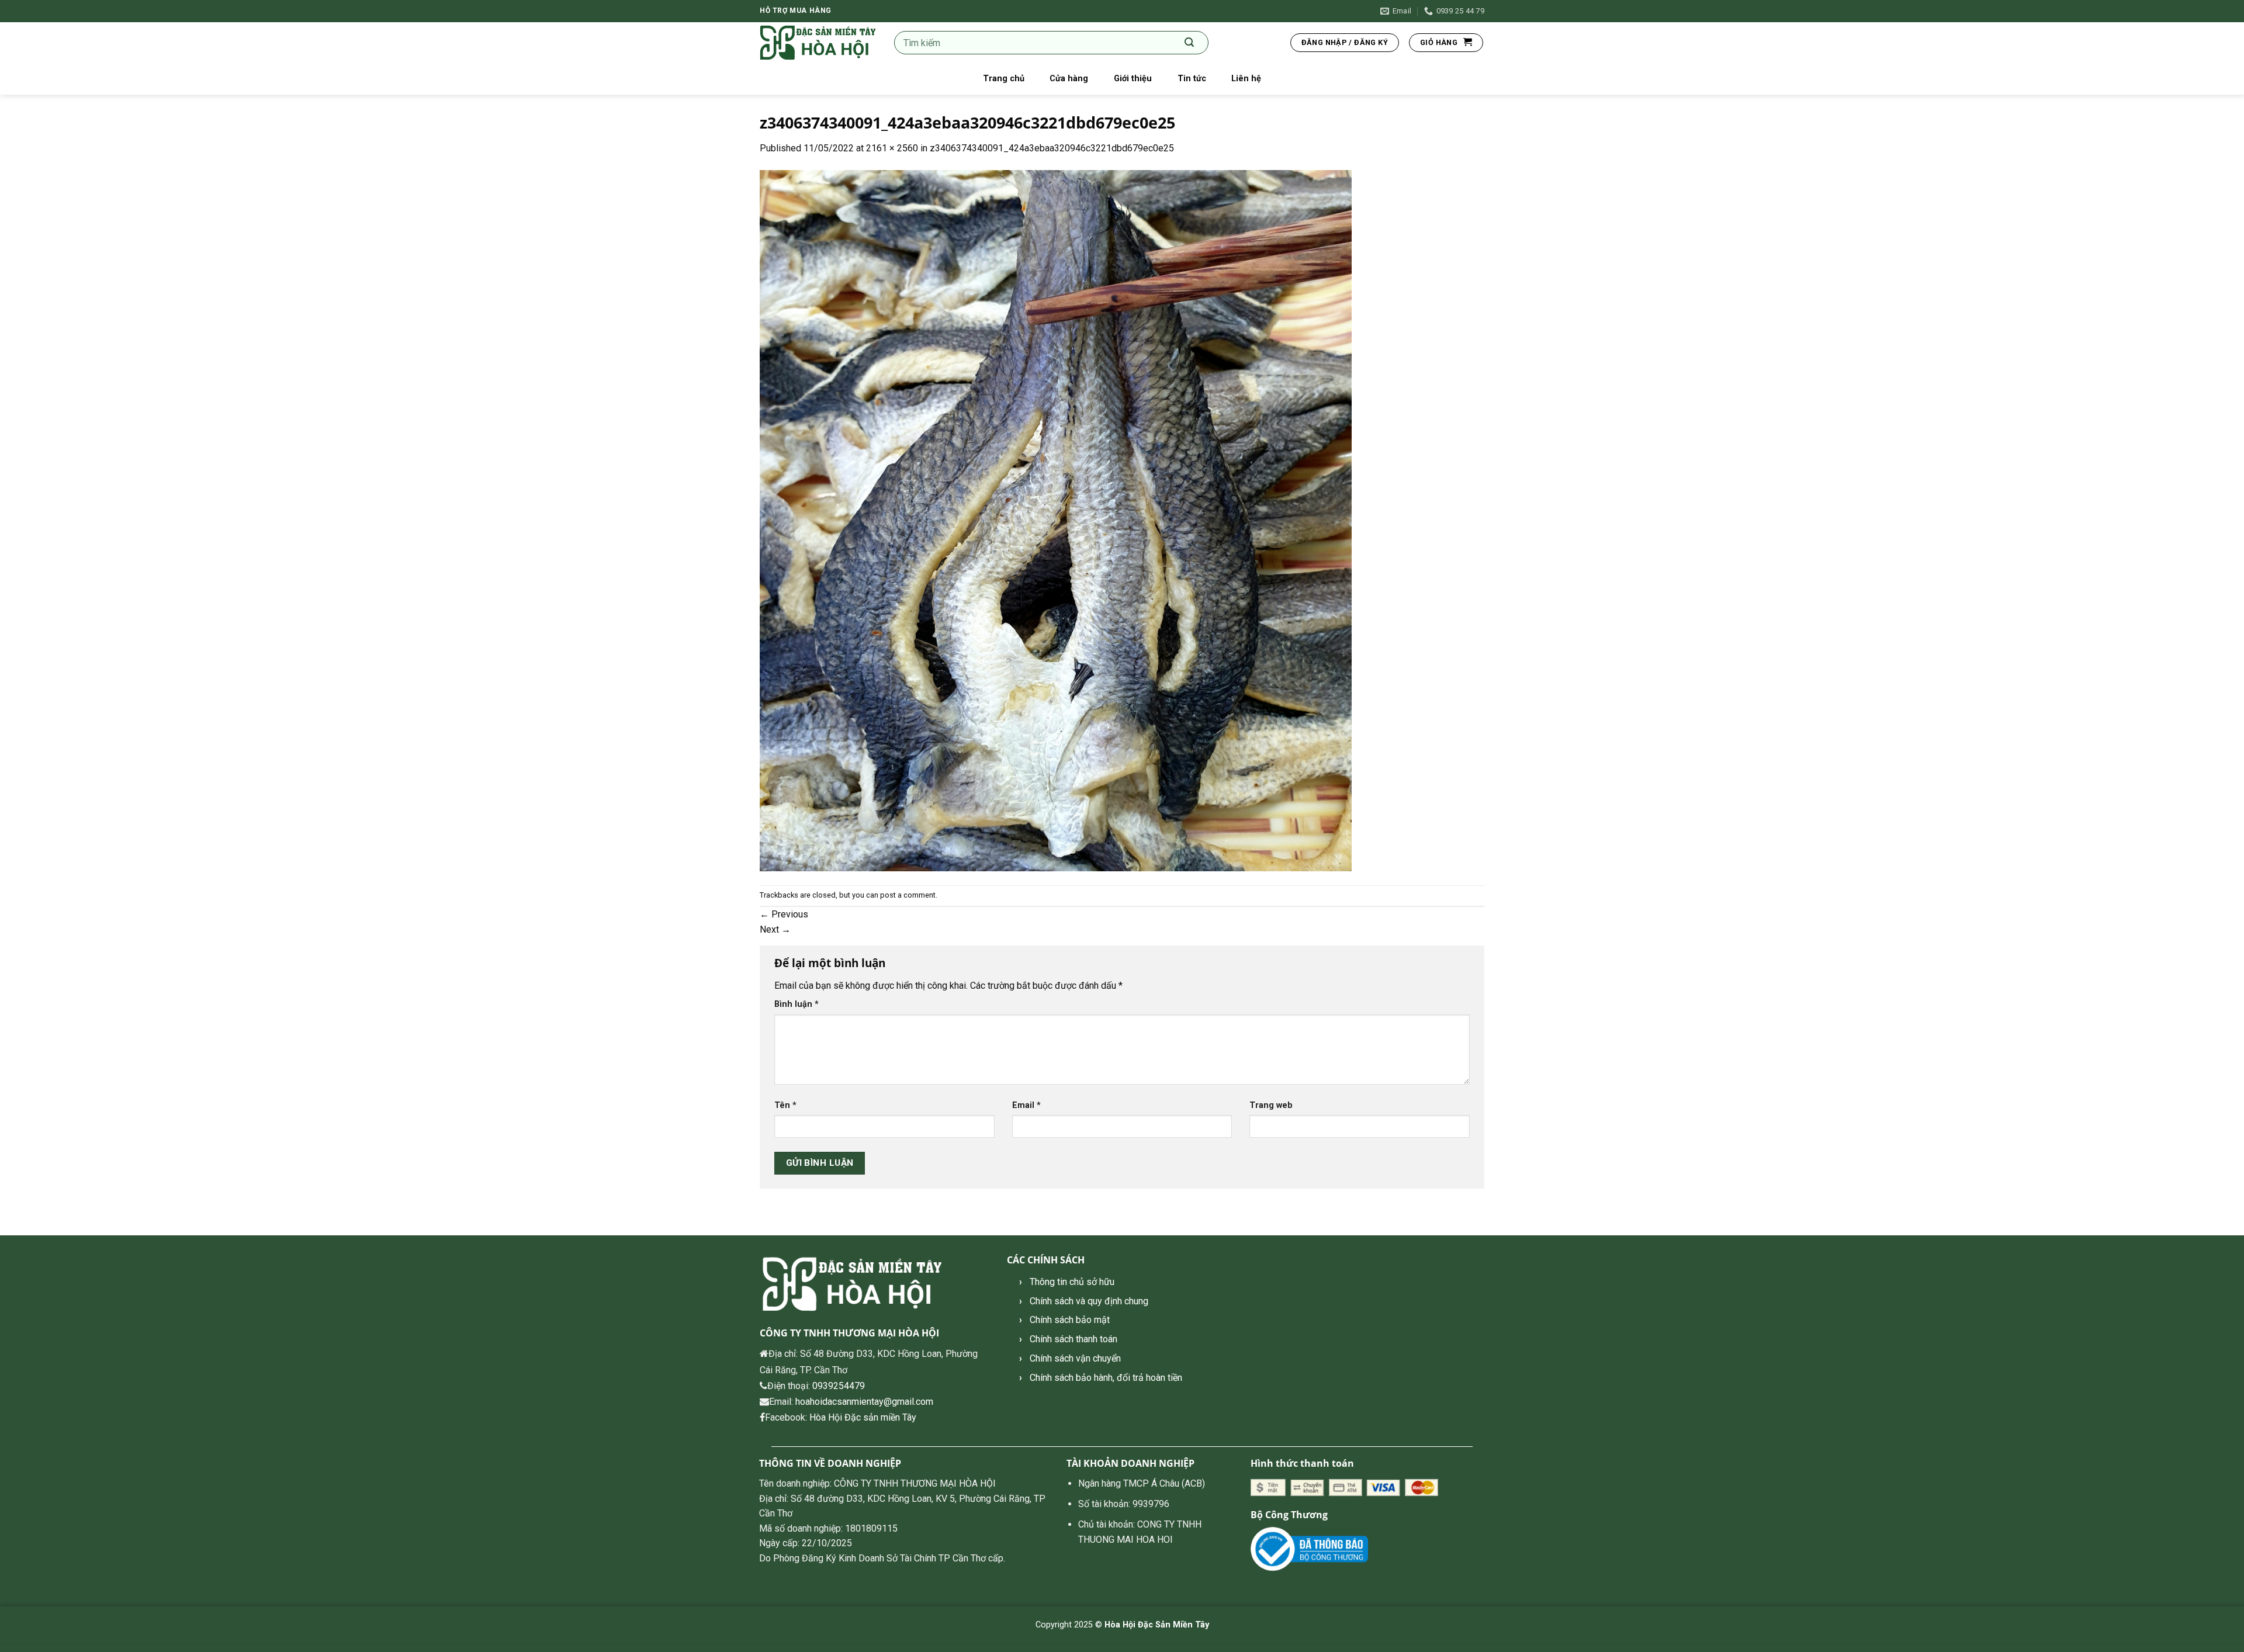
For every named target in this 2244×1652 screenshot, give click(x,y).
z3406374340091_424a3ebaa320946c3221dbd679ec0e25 (1052, 148)
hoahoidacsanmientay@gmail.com (864, 1402)
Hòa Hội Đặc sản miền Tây (863, 1417)
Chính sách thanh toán (1073, 1339)
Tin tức (1192, 79)
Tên (785, 1105)
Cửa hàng (1069, 79)
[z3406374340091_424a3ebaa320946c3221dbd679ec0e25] (1056, 520)
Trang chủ (1004, 79)
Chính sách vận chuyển (1075, 1358)
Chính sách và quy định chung (1089, 1301)
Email (1026, 1105)
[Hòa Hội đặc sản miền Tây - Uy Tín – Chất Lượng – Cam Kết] (818, 43)
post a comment (908, 895)
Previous (784, 914)
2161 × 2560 (892, 148)
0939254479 (839, 1386)
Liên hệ (1246, 79)
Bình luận (797, 1004)
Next (775, 929)
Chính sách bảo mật (1070, 1320)
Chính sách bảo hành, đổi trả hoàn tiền (1106, 1378)
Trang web (1271, 1105)
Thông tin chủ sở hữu (1072, 1282)
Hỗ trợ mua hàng (796, 11)
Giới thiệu (1133, 79)
